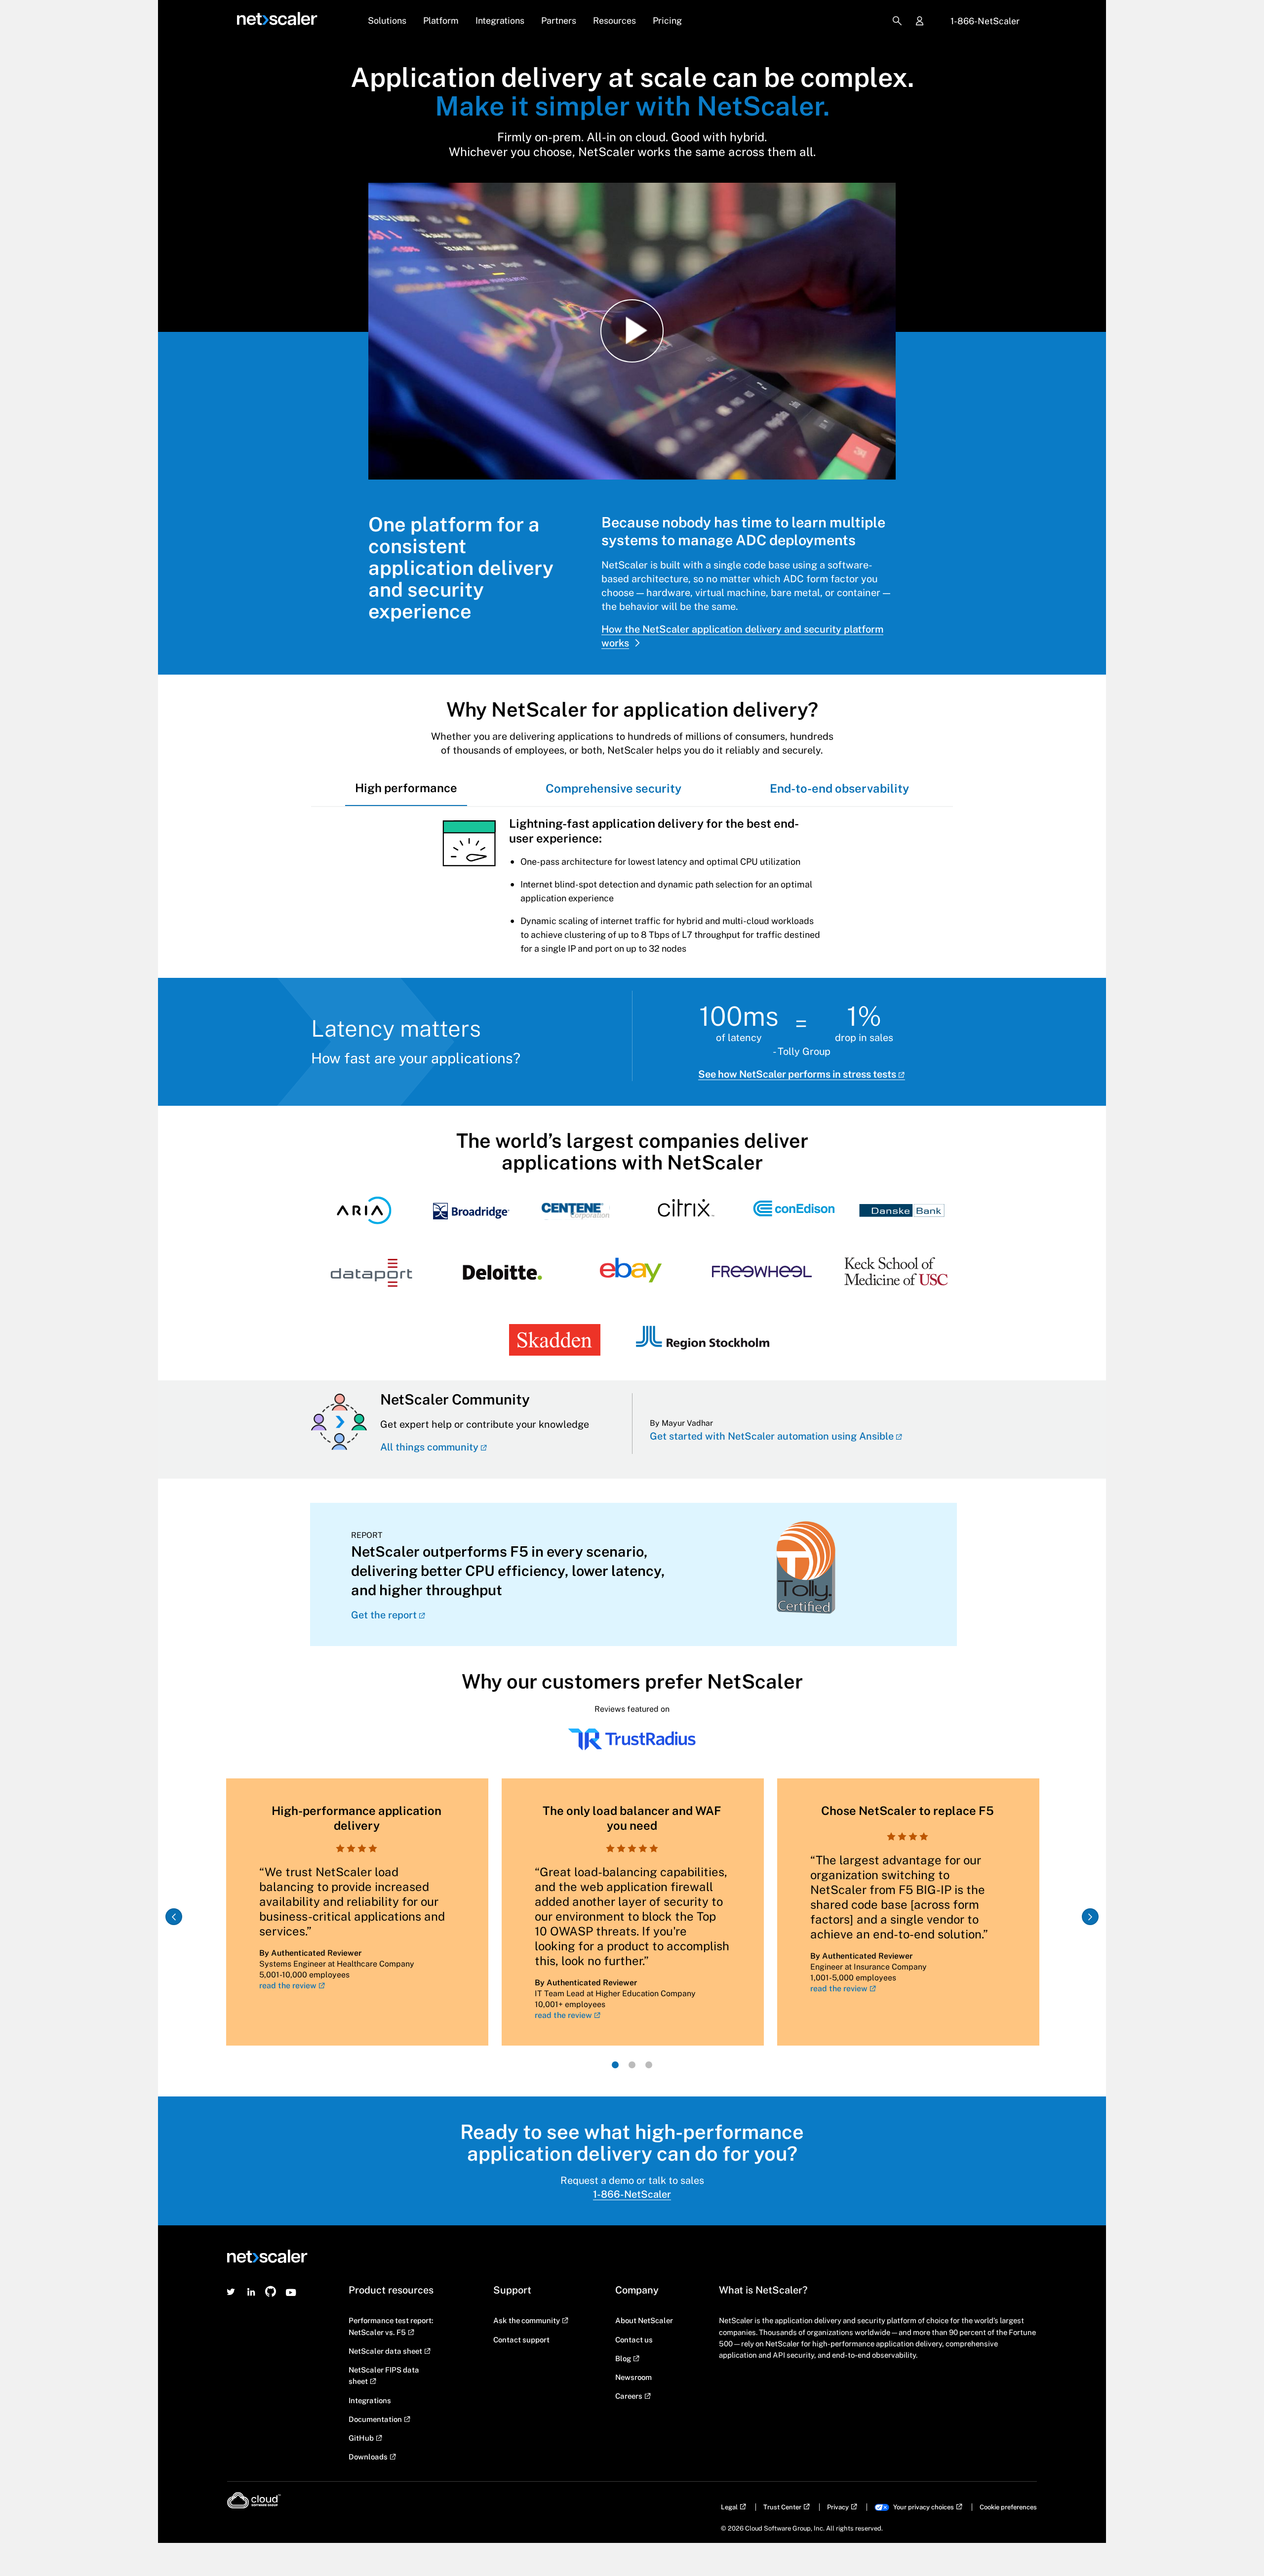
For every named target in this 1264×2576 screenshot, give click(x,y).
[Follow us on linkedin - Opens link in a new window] (251, 2292)
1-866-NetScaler (985, 21)
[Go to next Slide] (1090, 1917)
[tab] (406, 788)
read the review (288, 1986)
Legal (729, 2507)
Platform (441, 20)
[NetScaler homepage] (277, 19)
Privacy (838, 2507)
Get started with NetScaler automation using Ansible (772, 1436)
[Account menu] (919, 22)
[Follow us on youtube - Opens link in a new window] (291, 2292)
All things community (429, 1447)
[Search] (897, 21)
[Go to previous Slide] (174, 1917)
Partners (559, 20)
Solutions (387, 20)
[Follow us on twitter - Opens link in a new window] (231, 2292)
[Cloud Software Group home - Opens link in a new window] (254, 2500)
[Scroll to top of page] (1238, 2547)
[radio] (615, 2065)
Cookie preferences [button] (1008, 2507)
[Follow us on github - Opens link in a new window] (271, 2292)
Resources (614, 20)
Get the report (384, 1615)
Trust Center (782, 2507)
